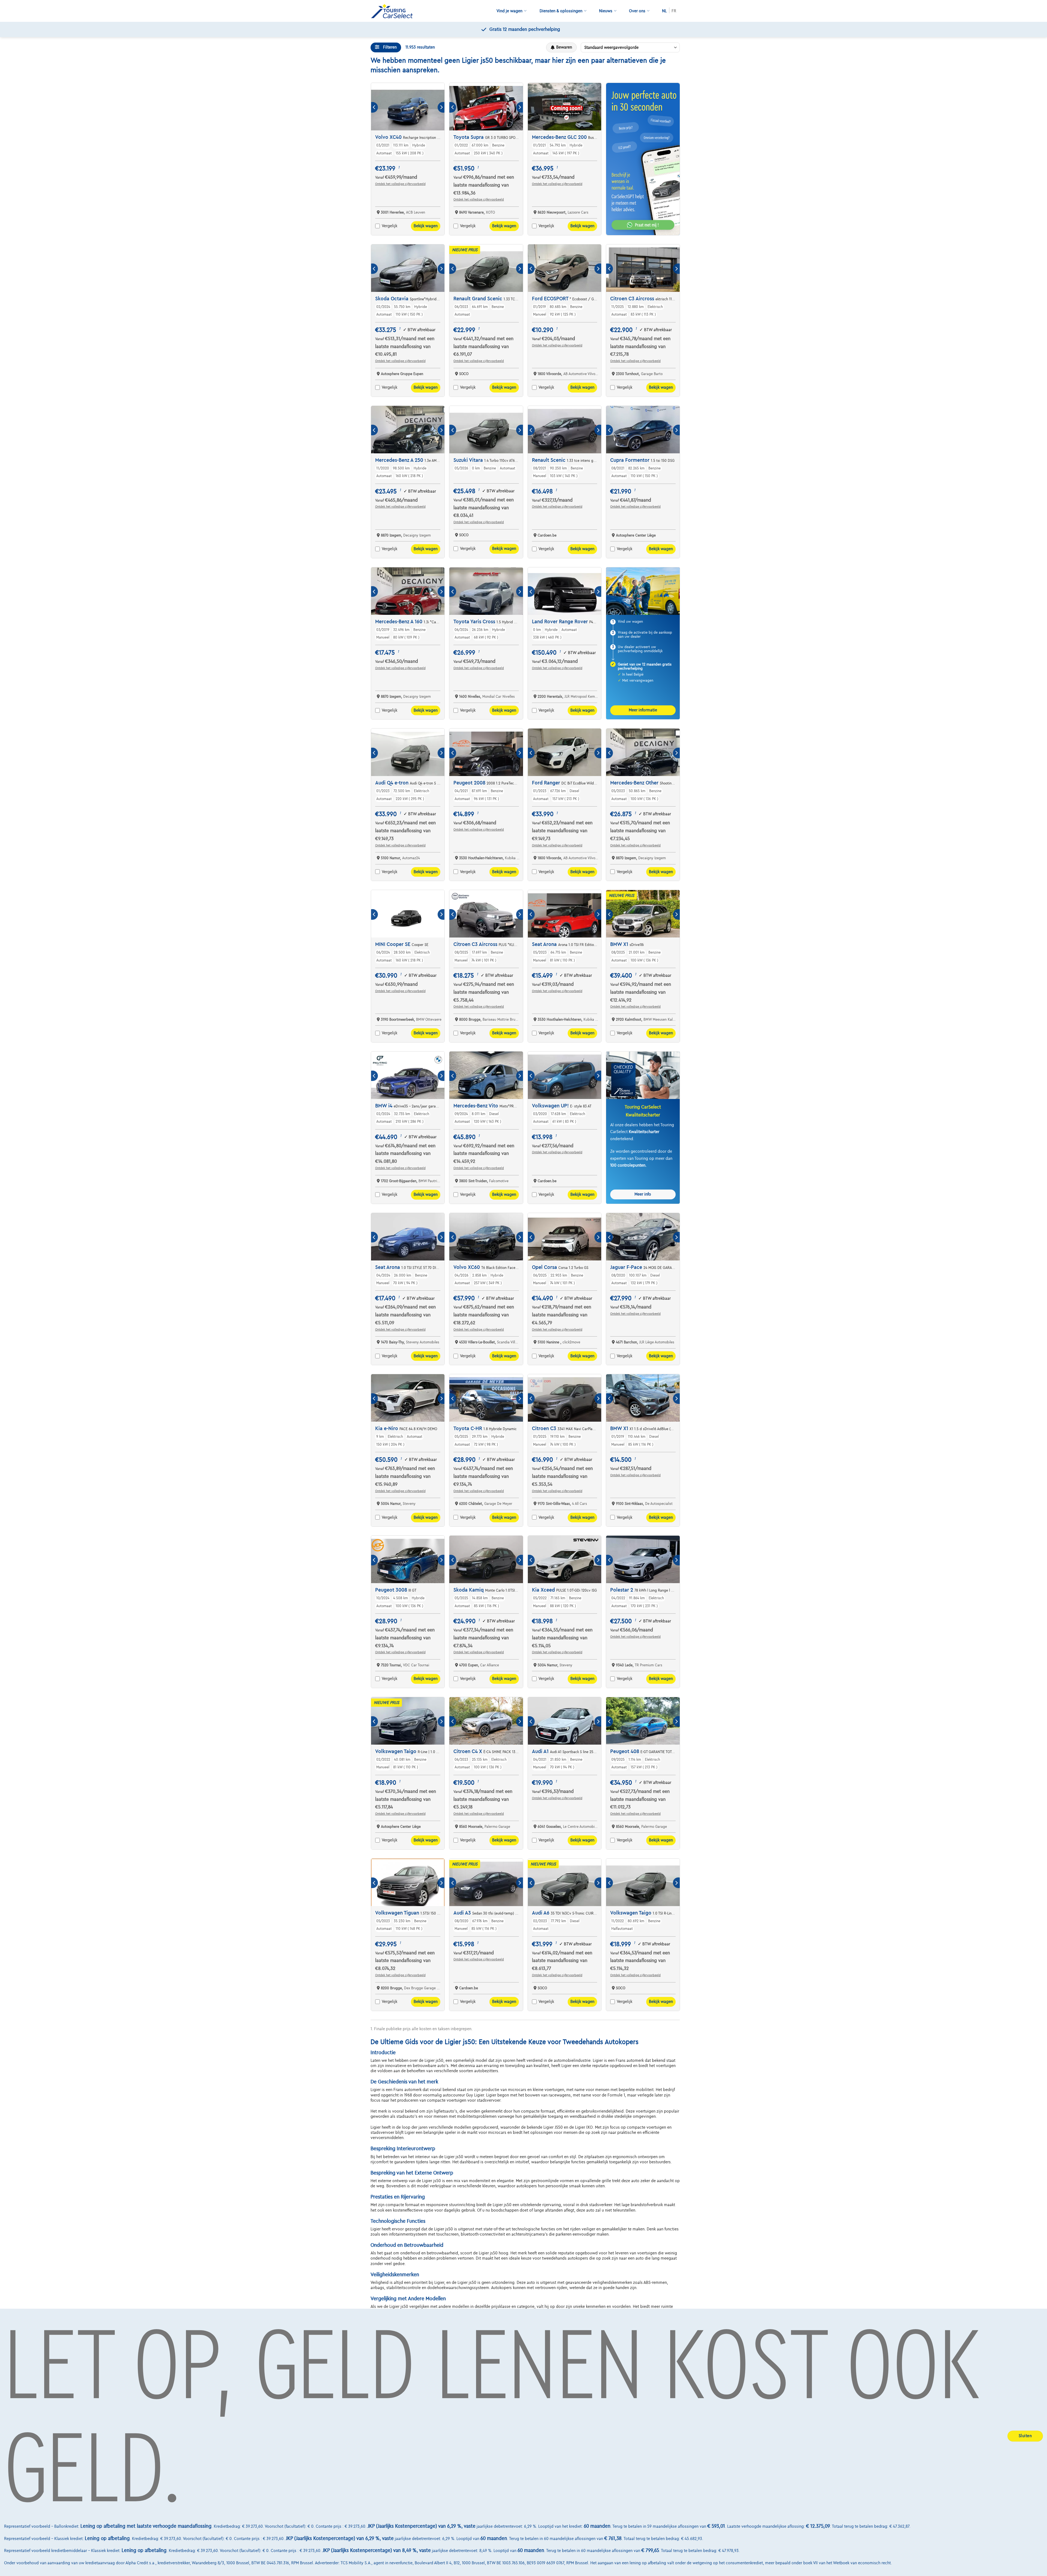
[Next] (441, 107)
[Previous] (374, 107)
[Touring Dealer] (394, 11)
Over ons (637, 11)
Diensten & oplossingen (561, 11)
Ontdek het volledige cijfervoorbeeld (400, 184)
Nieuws (606, 11)
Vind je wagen (509, 11)
